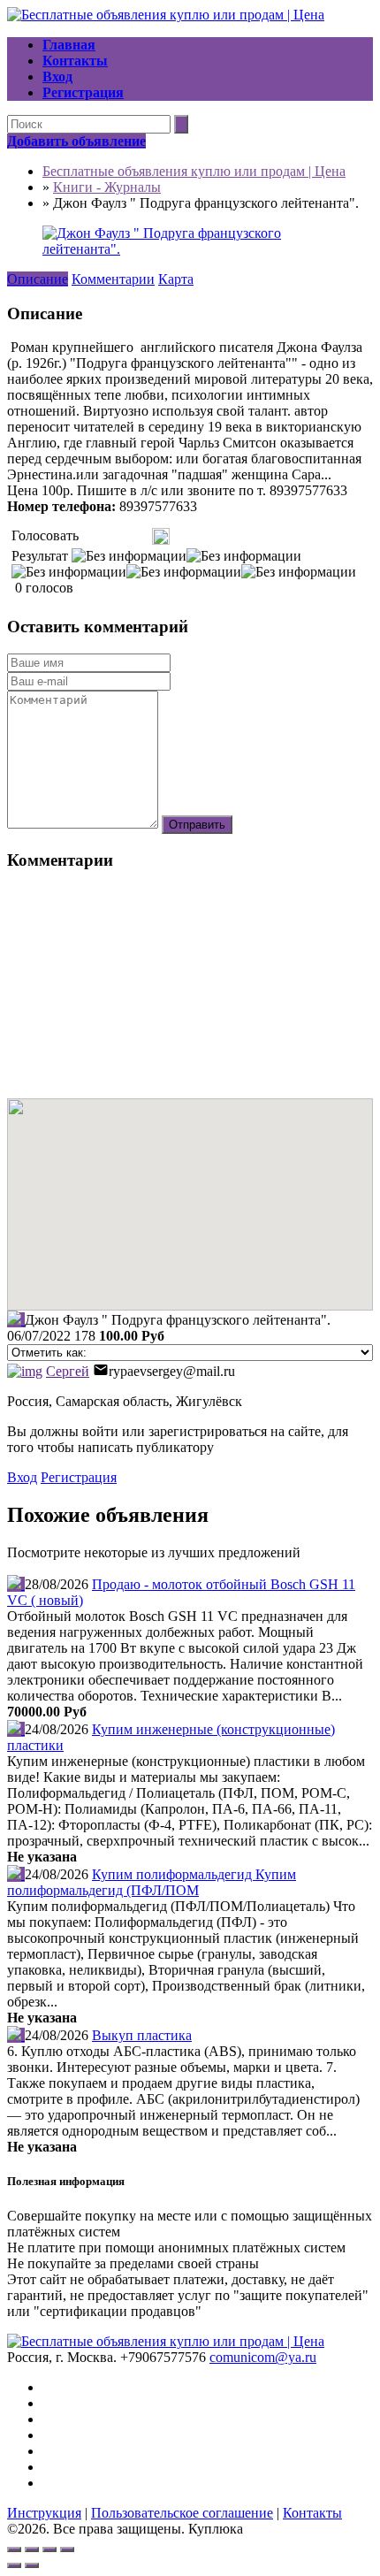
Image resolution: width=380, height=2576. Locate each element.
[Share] (32, 2549)
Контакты (312, 2513)
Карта (176, 279)
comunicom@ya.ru (263, 2357)
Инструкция (44, 2513)
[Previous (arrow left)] (14, 2565)
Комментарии (113, 279)
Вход (22, 1477)
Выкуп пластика (142, 2035)
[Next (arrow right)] (32, 2565)
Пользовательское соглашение (182, 2513)
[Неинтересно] (95, 536)
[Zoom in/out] (67, 2549)
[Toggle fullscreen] (49, 2549)
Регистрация (79, 1477)
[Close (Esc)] (14, 2549)
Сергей (68, 1371)
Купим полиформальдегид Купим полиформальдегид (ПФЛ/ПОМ (152, 1882)
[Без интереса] (88, 536)
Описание (38, 279)
